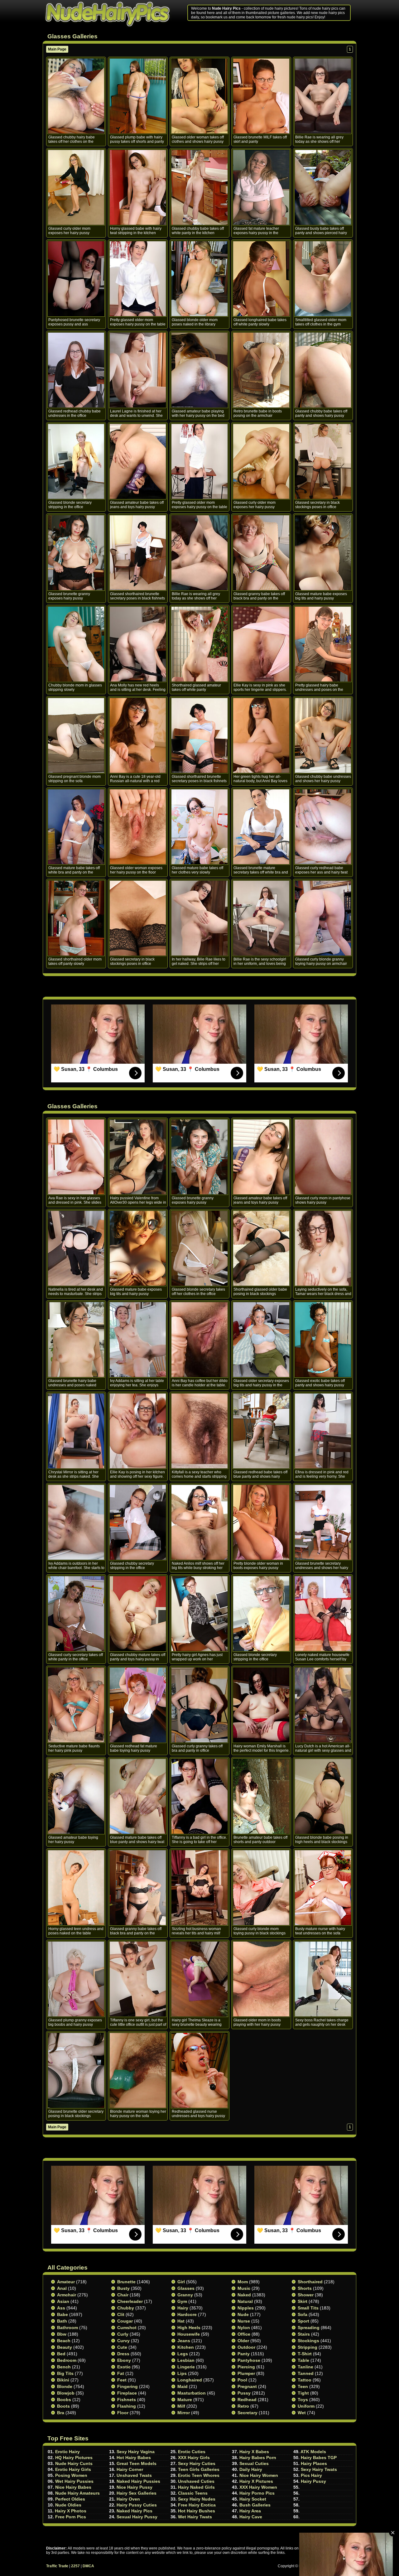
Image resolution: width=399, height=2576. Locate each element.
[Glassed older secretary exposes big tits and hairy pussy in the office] (261, 1340)
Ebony (124, 2360)
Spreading (309, 2328)
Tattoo (305, 2380)
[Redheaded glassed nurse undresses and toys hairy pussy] (199, 2070)
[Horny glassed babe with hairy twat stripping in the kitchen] (138, 187)
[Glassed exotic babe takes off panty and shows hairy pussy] (323, 1340)
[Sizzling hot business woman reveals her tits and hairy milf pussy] (199, 1888)
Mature (185, 2400)
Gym (182, 2301)
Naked (244, 2295)
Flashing (127, 2406)
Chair (123, 2295)
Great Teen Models (137, 2463)
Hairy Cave (251, 2517)
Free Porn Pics (71, 2517)
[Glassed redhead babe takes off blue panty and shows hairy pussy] (261, 1431)
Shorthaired (310, 2282)
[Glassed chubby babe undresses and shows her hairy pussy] (323, 735)
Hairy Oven (128, 2499)
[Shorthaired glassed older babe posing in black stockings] (261, 1248)
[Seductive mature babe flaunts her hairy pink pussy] (76, 1705)
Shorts (305, 2288)
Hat (181, 2321)
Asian (63, 2301)
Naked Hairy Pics (135, 2511)
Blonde (65, 2386)
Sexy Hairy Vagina (136, 2452)
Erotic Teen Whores (199, 2475)
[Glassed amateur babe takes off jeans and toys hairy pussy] (138, 461)
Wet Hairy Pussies (74, 2481)
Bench (64, 2367)
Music (244, 2288)
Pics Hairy (311, 2475)
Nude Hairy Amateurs (77, 2493)
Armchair (67, 2295)
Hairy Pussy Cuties (137, 2505)
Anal (62, 2288)
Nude (243, 2314)
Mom (243, 2282)
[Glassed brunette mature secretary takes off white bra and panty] (261, 827)
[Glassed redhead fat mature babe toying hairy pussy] (138, 1705)
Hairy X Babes (254, 2452)
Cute (122, 2347)
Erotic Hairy (67, 2452)
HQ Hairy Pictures (74, 2458)
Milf (181, 2406)
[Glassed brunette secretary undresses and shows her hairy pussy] (323, 1522)
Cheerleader (130, 2301)
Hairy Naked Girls (196, 2487)
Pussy (244, 2393)
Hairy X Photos (71, 2511)
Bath (62, 2321)
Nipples (246, 2308)
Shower (306, 2295)
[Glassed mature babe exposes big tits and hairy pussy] (323, 553)
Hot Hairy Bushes (197, 2511)
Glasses (186, 2288)
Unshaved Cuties (196, 2481)
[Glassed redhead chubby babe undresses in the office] (76, 370)
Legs (183, 2354)
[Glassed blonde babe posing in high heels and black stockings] (323, 1796)
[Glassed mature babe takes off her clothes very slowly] (199, 827)
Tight (303, 2393)
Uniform (306, 2406)
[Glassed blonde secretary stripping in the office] (76, 461)
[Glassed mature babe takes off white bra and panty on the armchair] (76, 827)
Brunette (126, 2282)
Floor (123, 2413)
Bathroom (67, 2328)
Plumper (246, 2373)
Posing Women (71, 2475)
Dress (123, 2354)
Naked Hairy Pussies (138, 2481)
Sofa (303, 2314)
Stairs (304, 2334)
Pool (242, 2380)
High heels (189, 2328)
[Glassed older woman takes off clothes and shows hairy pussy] (199, 96)
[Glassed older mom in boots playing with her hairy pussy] (261, 1979)
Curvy (123, 2341)
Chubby (126, 2308)
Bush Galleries (255, 2505)
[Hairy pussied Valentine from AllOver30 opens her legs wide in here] (138, 1157)
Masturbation (192, 2393)
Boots (63, 2406)
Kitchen (186, 2347)
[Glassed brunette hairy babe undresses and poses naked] (76, 1340)
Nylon (244, 2328)
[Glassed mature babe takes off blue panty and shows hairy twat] (138, 1796)
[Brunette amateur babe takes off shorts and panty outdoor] (261, 1796)
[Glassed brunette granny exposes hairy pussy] (76, 553)
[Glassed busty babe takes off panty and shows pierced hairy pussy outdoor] (323, 187)
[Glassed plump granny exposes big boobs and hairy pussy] (76, 1979)
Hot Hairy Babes (134, 2458)
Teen (303, 2386)
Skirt (303, 2301)
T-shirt (305, 2354)
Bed (61, 2354)
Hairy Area (250, 2511)
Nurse (244, 2321)
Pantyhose (249, 2360)
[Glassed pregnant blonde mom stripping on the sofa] (76, 735)
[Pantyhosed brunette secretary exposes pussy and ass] (76, 279)
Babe (62, 2314)
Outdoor (246, 2347)
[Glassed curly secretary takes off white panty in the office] (76, 1614)
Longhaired (190, 2380)
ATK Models (313, 2452)
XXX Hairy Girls (194, 2458)
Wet (302, 2413)
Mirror (184, 2413)
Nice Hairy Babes (73, 2487)
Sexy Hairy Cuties (197, 2463)
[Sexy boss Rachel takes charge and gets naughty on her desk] (323, 1979)
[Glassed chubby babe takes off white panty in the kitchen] (199, 187)
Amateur (66, 2282)
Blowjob (66, 2393)
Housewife (189, 2334)
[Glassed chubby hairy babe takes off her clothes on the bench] (76, 96)
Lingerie (186, 2367)
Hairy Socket (253, 2499)
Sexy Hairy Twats (319, 2469)
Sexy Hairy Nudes (197, 2499)
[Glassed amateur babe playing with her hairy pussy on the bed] (199, 370)
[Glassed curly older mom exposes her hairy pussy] (76, 187)
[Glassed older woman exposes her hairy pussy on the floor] (138, 827)
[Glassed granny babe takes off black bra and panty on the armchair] (261, 553)
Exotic (124, 2367)
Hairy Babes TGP (319, 2458)
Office (244, 2334)
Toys (303, 2400)
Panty (244, 2354)
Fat (121, 2373)
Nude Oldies (68, 2505)
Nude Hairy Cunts (74, 2463)
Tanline (305, 2367)
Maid (183, 2386)
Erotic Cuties (192, 2452)
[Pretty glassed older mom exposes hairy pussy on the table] (138, 279)
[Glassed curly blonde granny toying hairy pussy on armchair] (323, 918)
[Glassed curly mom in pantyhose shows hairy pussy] (323, 1157)
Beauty (65, 2347)
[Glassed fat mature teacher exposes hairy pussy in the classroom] (261, 187)
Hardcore (187, 2314)
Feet (122, 2380)
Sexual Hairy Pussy (137, 2517)
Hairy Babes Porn (258, 2458)
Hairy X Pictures (256, 2481)
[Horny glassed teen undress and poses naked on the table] (76, 1888)
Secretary (248, 2413)
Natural (245, 2301)
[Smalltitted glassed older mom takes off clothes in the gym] (323, 279)
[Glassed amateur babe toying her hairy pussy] (76, 1796)
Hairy (183, 2308)
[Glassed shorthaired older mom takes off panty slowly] (76, 918)
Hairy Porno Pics (257, 2493)
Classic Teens (193, 2493)
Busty (123, 2288)
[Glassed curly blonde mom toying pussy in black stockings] (261, 1888)
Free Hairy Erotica (197, 2505)
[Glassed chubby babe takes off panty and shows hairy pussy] (323, 370)
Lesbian (186, 2360)
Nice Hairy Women (259, 2475)
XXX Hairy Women (258, 2487)
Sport (303, 2321)
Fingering (127, 2386)
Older (243, 2341)
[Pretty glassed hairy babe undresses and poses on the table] (323, 644)
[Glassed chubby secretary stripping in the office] (138, 1522)
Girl (181, 2282)
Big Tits (65, 2373)
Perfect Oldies (70, 2499)
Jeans (184, 2341)
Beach (64, 2341)
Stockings (308, 2341)
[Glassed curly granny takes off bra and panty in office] (199, 1705)
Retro (243, 2406)
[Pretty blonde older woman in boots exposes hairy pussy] (261, 1522)
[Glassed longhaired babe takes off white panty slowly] (261, 279)
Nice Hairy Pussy (135, 2487)
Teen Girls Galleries (199, 2469)
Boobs (64, 2400)
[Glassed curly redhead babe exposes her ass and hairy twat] (323, 827)
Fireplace (127, 2393)
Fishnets (127, 2400)
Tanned (306, 2373)
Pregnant (247, 2386)
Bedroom (67, 2360)
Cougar (125, 2321)
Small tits (308, 2308)
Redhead (247, 2400)
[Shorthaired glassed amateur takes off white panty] (199, 644)
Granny (185, 2295)
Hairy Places (314, 2463)
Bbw (62, 2334)
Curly (123, 2334)
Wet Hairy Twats (195, 2517)
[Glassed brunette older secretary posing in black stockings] (76, 2070)
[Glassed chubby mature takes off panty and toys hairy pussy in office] (138, 1614)
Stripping (308, 2347)
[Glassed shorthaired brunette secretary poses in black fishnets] (138, 553)
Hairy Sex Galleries (137, 2493)
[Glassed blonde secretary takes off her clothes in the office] (199, 1248)
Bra (61, 2413)
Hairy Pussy (313, 2481)
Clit (121, 2314)
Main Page (57, 49)
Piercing (246, 2367)
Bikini (63, 2380)
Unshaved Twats (134, 2475)
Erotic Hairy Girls (73, 2469)
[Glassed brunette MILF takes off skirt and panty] (261, 96)
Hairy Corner (130, 2469)
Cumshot (127, 2328)
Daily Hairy (251, 2469)
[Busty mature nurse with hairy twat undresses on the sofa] (323, 1888)
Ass (61, 2308)
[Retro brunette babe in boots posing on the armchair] (261, 370)
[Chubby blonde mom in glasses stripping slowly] (76, 644)
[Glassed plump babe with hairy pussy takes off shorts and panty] (138, 96)
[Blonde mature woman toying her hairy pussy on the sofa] (138, 2070)
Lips (182, 2373)
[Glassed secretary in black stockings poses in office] (323, 461)
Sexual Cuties (254, 2463)
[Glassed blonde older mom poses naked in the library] (199, 279)
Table (303, 2360)
